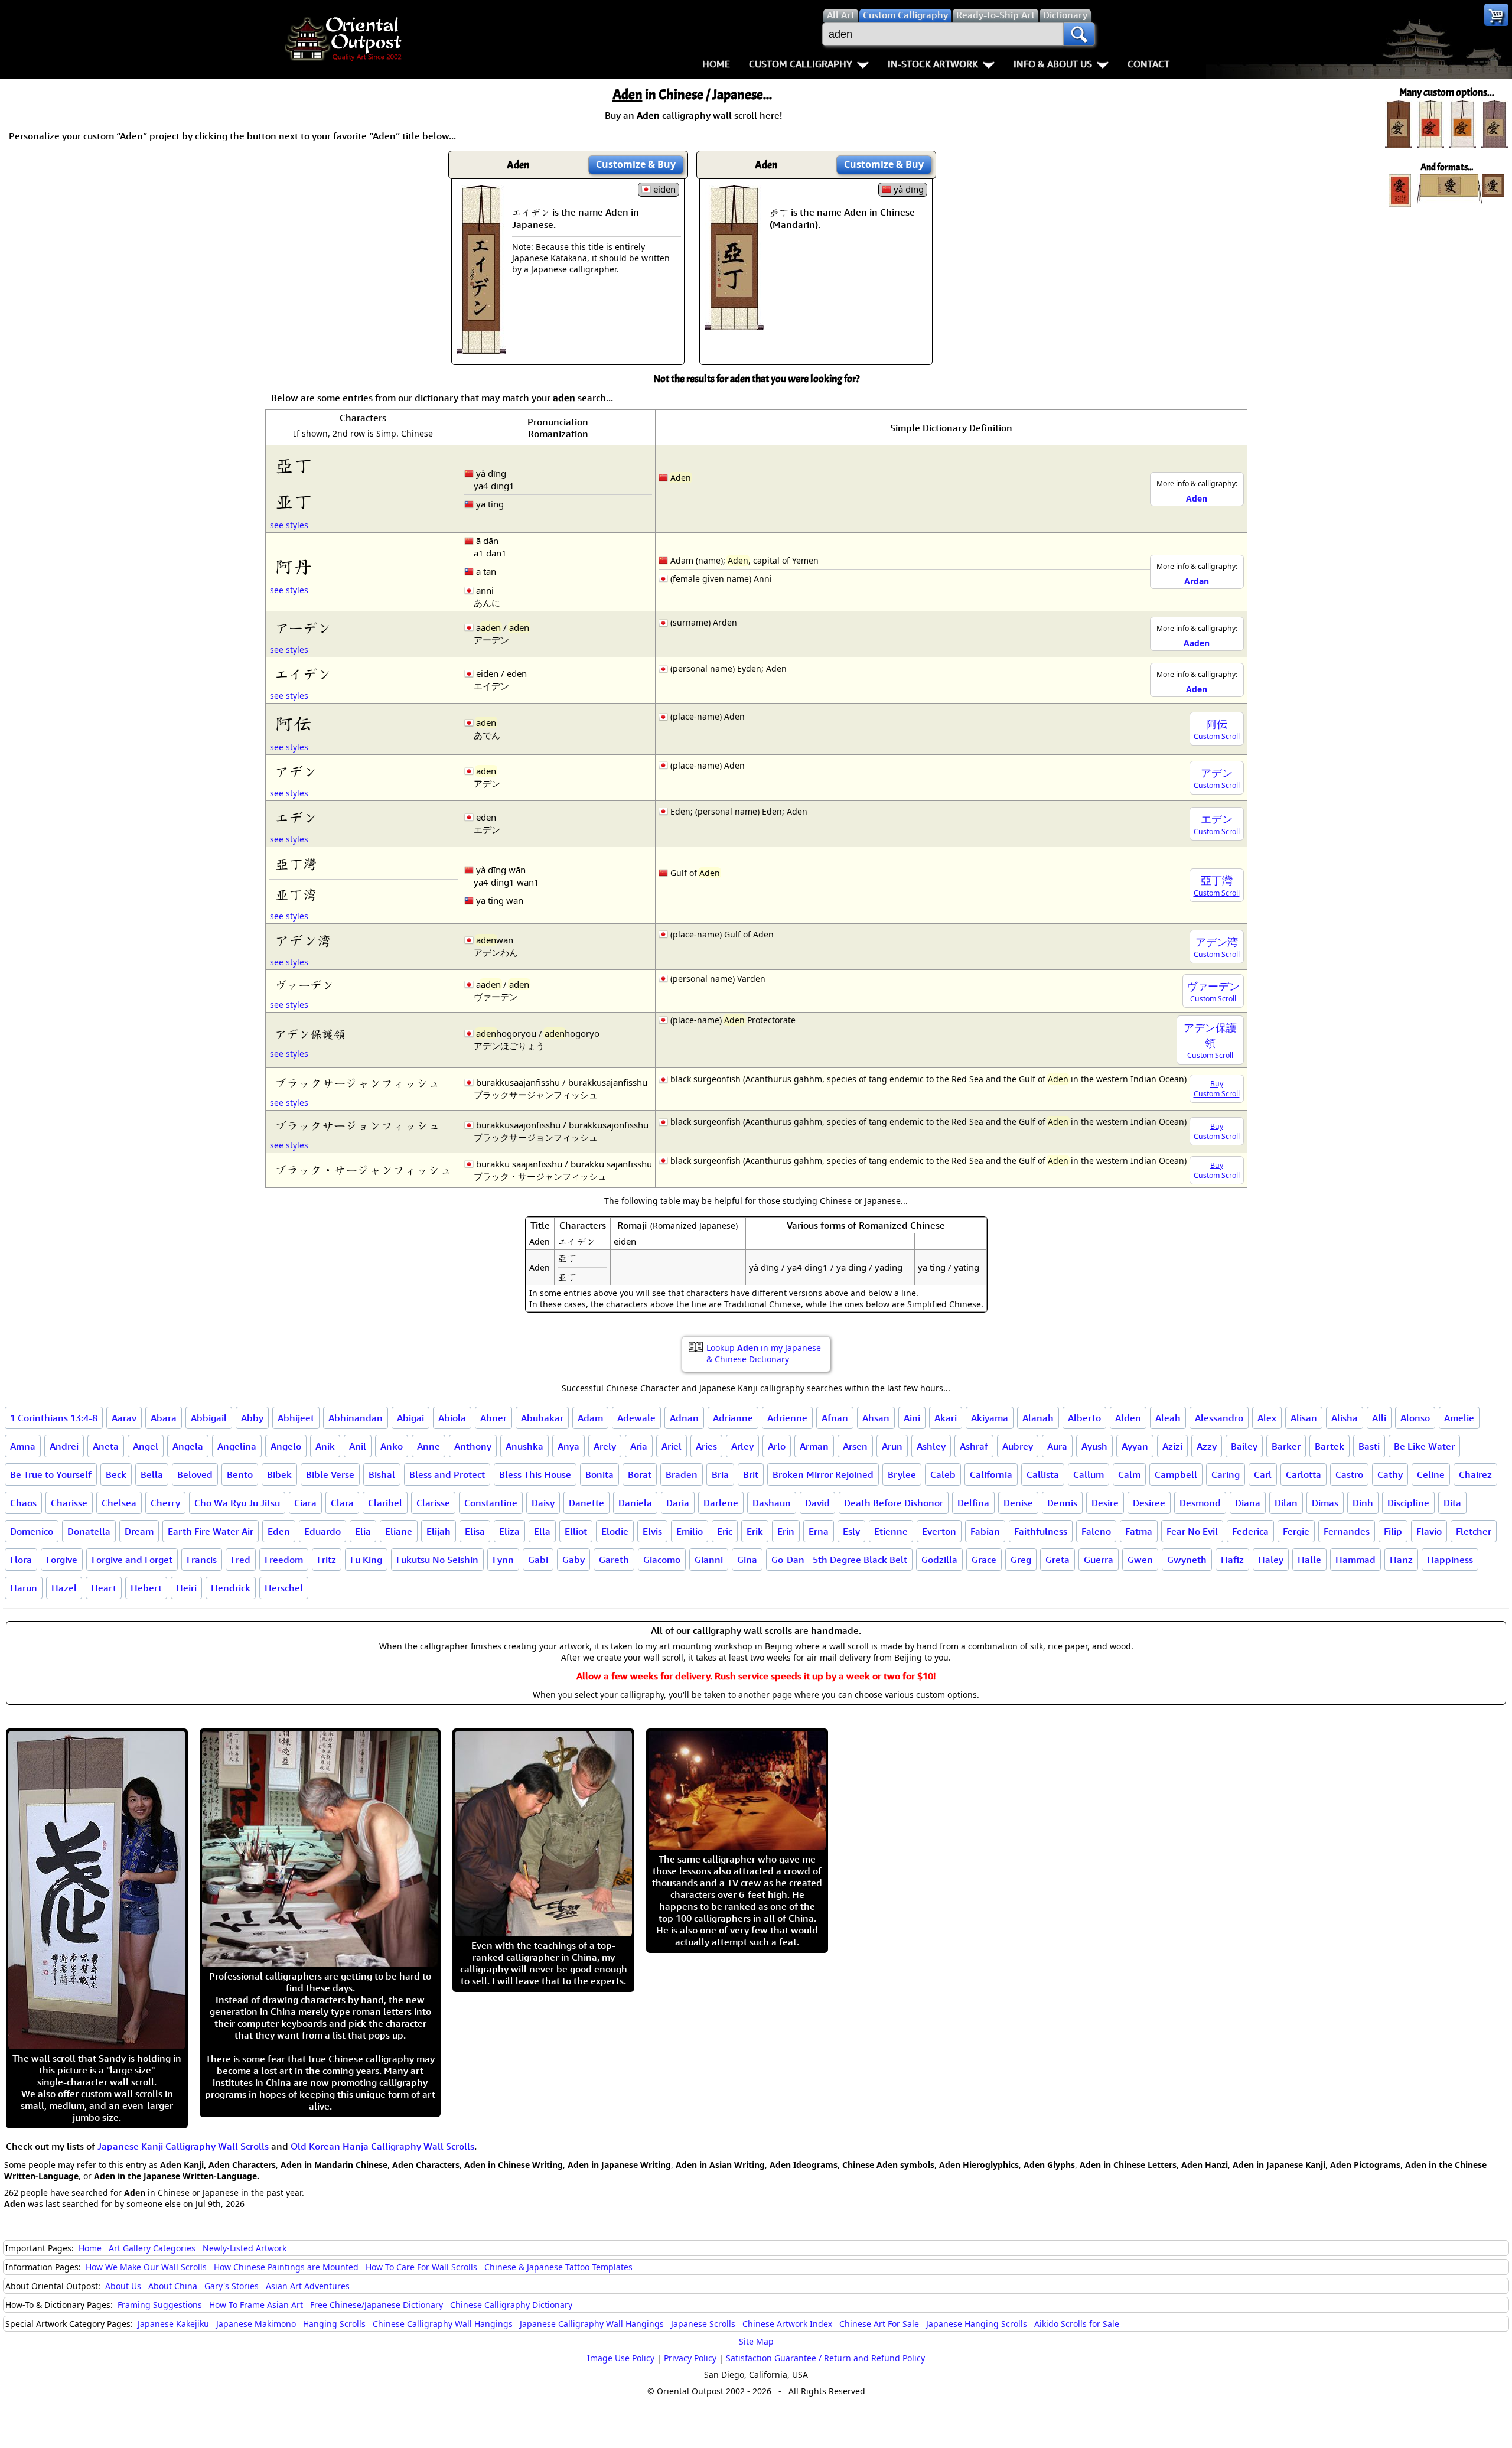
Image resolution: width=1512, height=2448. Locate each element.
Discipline (1408, 1503)
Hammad (1355, 1560)
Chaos (23, 1503)
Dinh (1363, 1503)
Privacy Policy (690, 2358)
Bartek (1329, 1446)
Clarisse (433, 1503)
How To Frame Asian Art (256, 2305)
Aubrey (1018, 1446)
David (817, 1503)
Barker (1286, 1446)
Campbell (1176, 1474)
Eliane (399, 1531)
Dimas (1325, 1503)
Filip (1393, 1531)
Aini (912, 1418)
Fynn (503, 1560)
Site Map (756, 2341)
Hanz (1401, 1560)
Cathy (1390, 1474)
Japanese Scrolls (703, 2324)
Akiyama (990, 1418)
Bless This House (535, 1474)
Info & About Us (1053, 64)
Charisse (69, 1503)
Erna (819, 1531)
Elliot (576, 1531)
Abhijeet (296, 1418)
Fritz (327, 1560)
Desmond (1200, 1503)
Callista (1043, 1474)
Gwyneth (1187, 1560)
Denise (1018, 1503)
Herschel (284, 1588)
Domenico (32, 1531)
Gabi (538, 1560)
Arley (742, 1446)
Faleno (1096, 1531)
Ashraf (974, 1446)
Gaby (573, 1560)
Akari (946, 1418)
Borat (640, 1474)
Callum (1089, 1474)
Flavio (1429, 1531)
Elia (363, 1531)
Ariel (672, 1446)
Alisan (1304, 1418)
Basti (1369, 1446)
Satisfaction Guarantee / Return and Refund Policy (825, 2358)
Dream (139, 1531)
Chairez (1475, 1474)
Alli (1379, 1418)
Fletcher (1474, 1531)
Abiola (452, 1418)
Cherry (165, 1503)
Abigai (410, 1418)
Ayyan (1135, 1446)
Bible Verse (330, 1474)
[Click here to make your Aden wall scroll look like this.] (481, 348)
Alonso (1415, 1418)
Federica (1250, 1531)
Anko (392, 1446)
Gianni (709, 1560)
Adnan (684, 1418)
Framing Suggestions (160, 2305)
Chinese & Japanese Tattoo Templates (558, 2267)
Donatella (89, 1531)
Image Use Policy (621, 2358)
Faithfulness (1041, 1531)
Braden (682, 1474)
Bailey (1244, 1446)
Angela (188, 1446)
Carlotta (1304, 1474)
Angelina (237, 1446)
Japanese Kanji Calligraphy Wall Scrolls (183, 2146)
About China (173, 2286)
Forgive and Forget (132, 1560)
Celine (1431, 1474)
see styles (289, 525)
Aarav (124, 1418)
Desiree (1149, 1503)
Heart (104, 1588)
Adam (590, 1418)
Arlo (777, 1446)
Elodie (615, 1531)
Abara (164, 1418)
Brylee (902, 1474)
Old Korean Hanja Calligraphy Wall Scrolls (382, 2146)
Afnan (835, 1418)
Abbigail (209, 1418)
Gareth (614, 1560)
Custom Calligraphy (801, 64)
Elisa (475, 1531)
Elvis (652, 1531)
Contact (1148, 64)
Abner (493, 1418)
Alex (1267, 1418)
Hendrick (231, 1588)
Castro (1349, 1474)
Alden (1128, 1418)
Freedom (284, 1560)
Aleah (1168, 1418)
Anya (568, 1446)
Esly (851, 1531)
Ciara (305, 1503)
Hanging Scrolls (334, 2324)
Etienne (891, 1531)
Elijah (439, 1531)
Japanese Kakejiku (173, 2324)
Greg (1021, 1560)
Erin (786, 1531)
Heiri (186, 1588)
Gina (747, 1560)
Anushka (524, 1446)
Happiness (1450, 1560)
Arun (892, 1446)
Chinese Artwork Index (787, 2324)
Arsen (855, 1446)
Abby (252, 1418)
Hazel (64, 1588)
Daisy (543, 1503)
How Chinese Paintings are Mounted (286, 2267)
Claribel (385, 1503)
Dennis (1062, 1503)
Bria (720, 1474)
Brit (751, 1474)
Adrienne (787, 1418)
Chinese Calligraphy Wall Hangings (443, 2324)
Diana (1248, 1503)
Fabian (985, 1531)
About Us (123, 2286)
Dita (1452, 1503)
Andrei (64, 1446)
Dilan (1286, 1503)
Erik (755, 1531)
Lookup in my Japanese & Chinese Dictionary (764, 1353)
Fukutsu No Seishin (437, 1560)
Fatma (1139, 1531)
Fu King (366, 1560)
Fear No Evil (1192, 1531)
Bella (152, 1474)
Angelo (286, 1446)
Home (716, 64)
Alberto (1084, 1418)
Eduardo (322, 1531)
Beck (116, 1474)
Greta (1058, 1560)
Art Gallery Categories (152, 2248)
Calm (1129, 1474)
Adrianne (733, 1418)
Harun (24, 1588)
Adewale (636, 1418)
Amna (23, 1446)
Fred (241, 1560)
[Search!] (1079, 34)
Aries (706, 1446)
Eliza (509, 1531)
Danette (586, 1503)
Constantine (491, 1503)
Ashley (931, 1446)
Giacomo (662, 1560)
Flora (21, 1560)
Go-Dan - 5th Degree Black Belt (839, 1560)
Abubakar (542, 1418)
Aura (1057, 1446)
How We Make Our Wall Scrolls (146, 2267)
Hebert (146, 1588)
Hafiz (1232, 1560)
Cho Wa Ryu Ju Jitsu (237, 1503)
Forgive (62, 1560)
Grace (984, 1560)
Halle (1309, 1560)
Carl (1263, 1474)
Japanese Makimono (256, 2324)
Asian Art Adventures (308, 2286)
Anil (358, 1446)
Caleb (943, 1474)
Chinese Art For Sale (879, 2324)
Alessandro (1219, 1418)
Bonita (599, 1474)
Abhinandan (356, 1418)
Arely (605, 1446)
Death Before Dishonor (894, 1503)
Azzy (1207, 1446)
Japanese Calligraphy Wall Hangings (592, 2324)
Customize (636, 164)
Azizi (1172, 1446)
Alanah (1038, 1418)
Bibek (279, 1474)
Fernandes (1347, 1531)
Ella (542, 1531)
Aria (639, 1446)
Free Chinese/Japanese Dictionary (377, 2305)
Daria (678, 1503)
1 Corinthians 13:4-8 (54, 1418)
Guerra (1099, 1560)
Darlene (721, 1503)
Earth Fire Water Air (211, 1531)
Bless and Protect (447, 1474)
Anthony (473, 1446)
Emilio (690, 1531)
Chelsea (119, 1503)
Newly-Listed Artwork (245, 2248)
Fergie (1296, 1531)
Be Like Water (1424, 1446)
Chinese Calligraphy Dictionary (511, 2305)
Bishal (382, 1474)
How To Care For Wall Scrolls (421, 2267)
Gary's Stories (232, 2286)
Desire (1105, 1503)
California (991, 1474)
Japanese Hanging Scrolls (977, 2324)
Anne (428, 1446)
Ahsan (876, 1418)
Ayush (1094, 1446)
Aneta (106, 1446)
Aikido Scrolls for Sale (1077, 2324)
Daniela (635, 1503)
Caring (1226, 1474)
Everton (939, 1531)
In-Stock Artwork (933, 64)
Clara (342, 1503)
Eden (279, 1531)
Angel (146, 1446)
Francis (202, 1560)
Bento (240, 1474)
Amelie (1459, 1418)
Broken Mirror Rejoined (823, 1474)
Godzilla (939, 1560)
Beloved (195, 1474)
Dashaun (772, 1503)
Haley (1271, 1560)
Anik (325, 1446)
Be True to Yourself (51, 1474)
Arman (814, 1446)
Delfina (973, 1503)
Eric (725, 1531)
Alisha (1345, 1418)
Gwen (1140, 1560)
